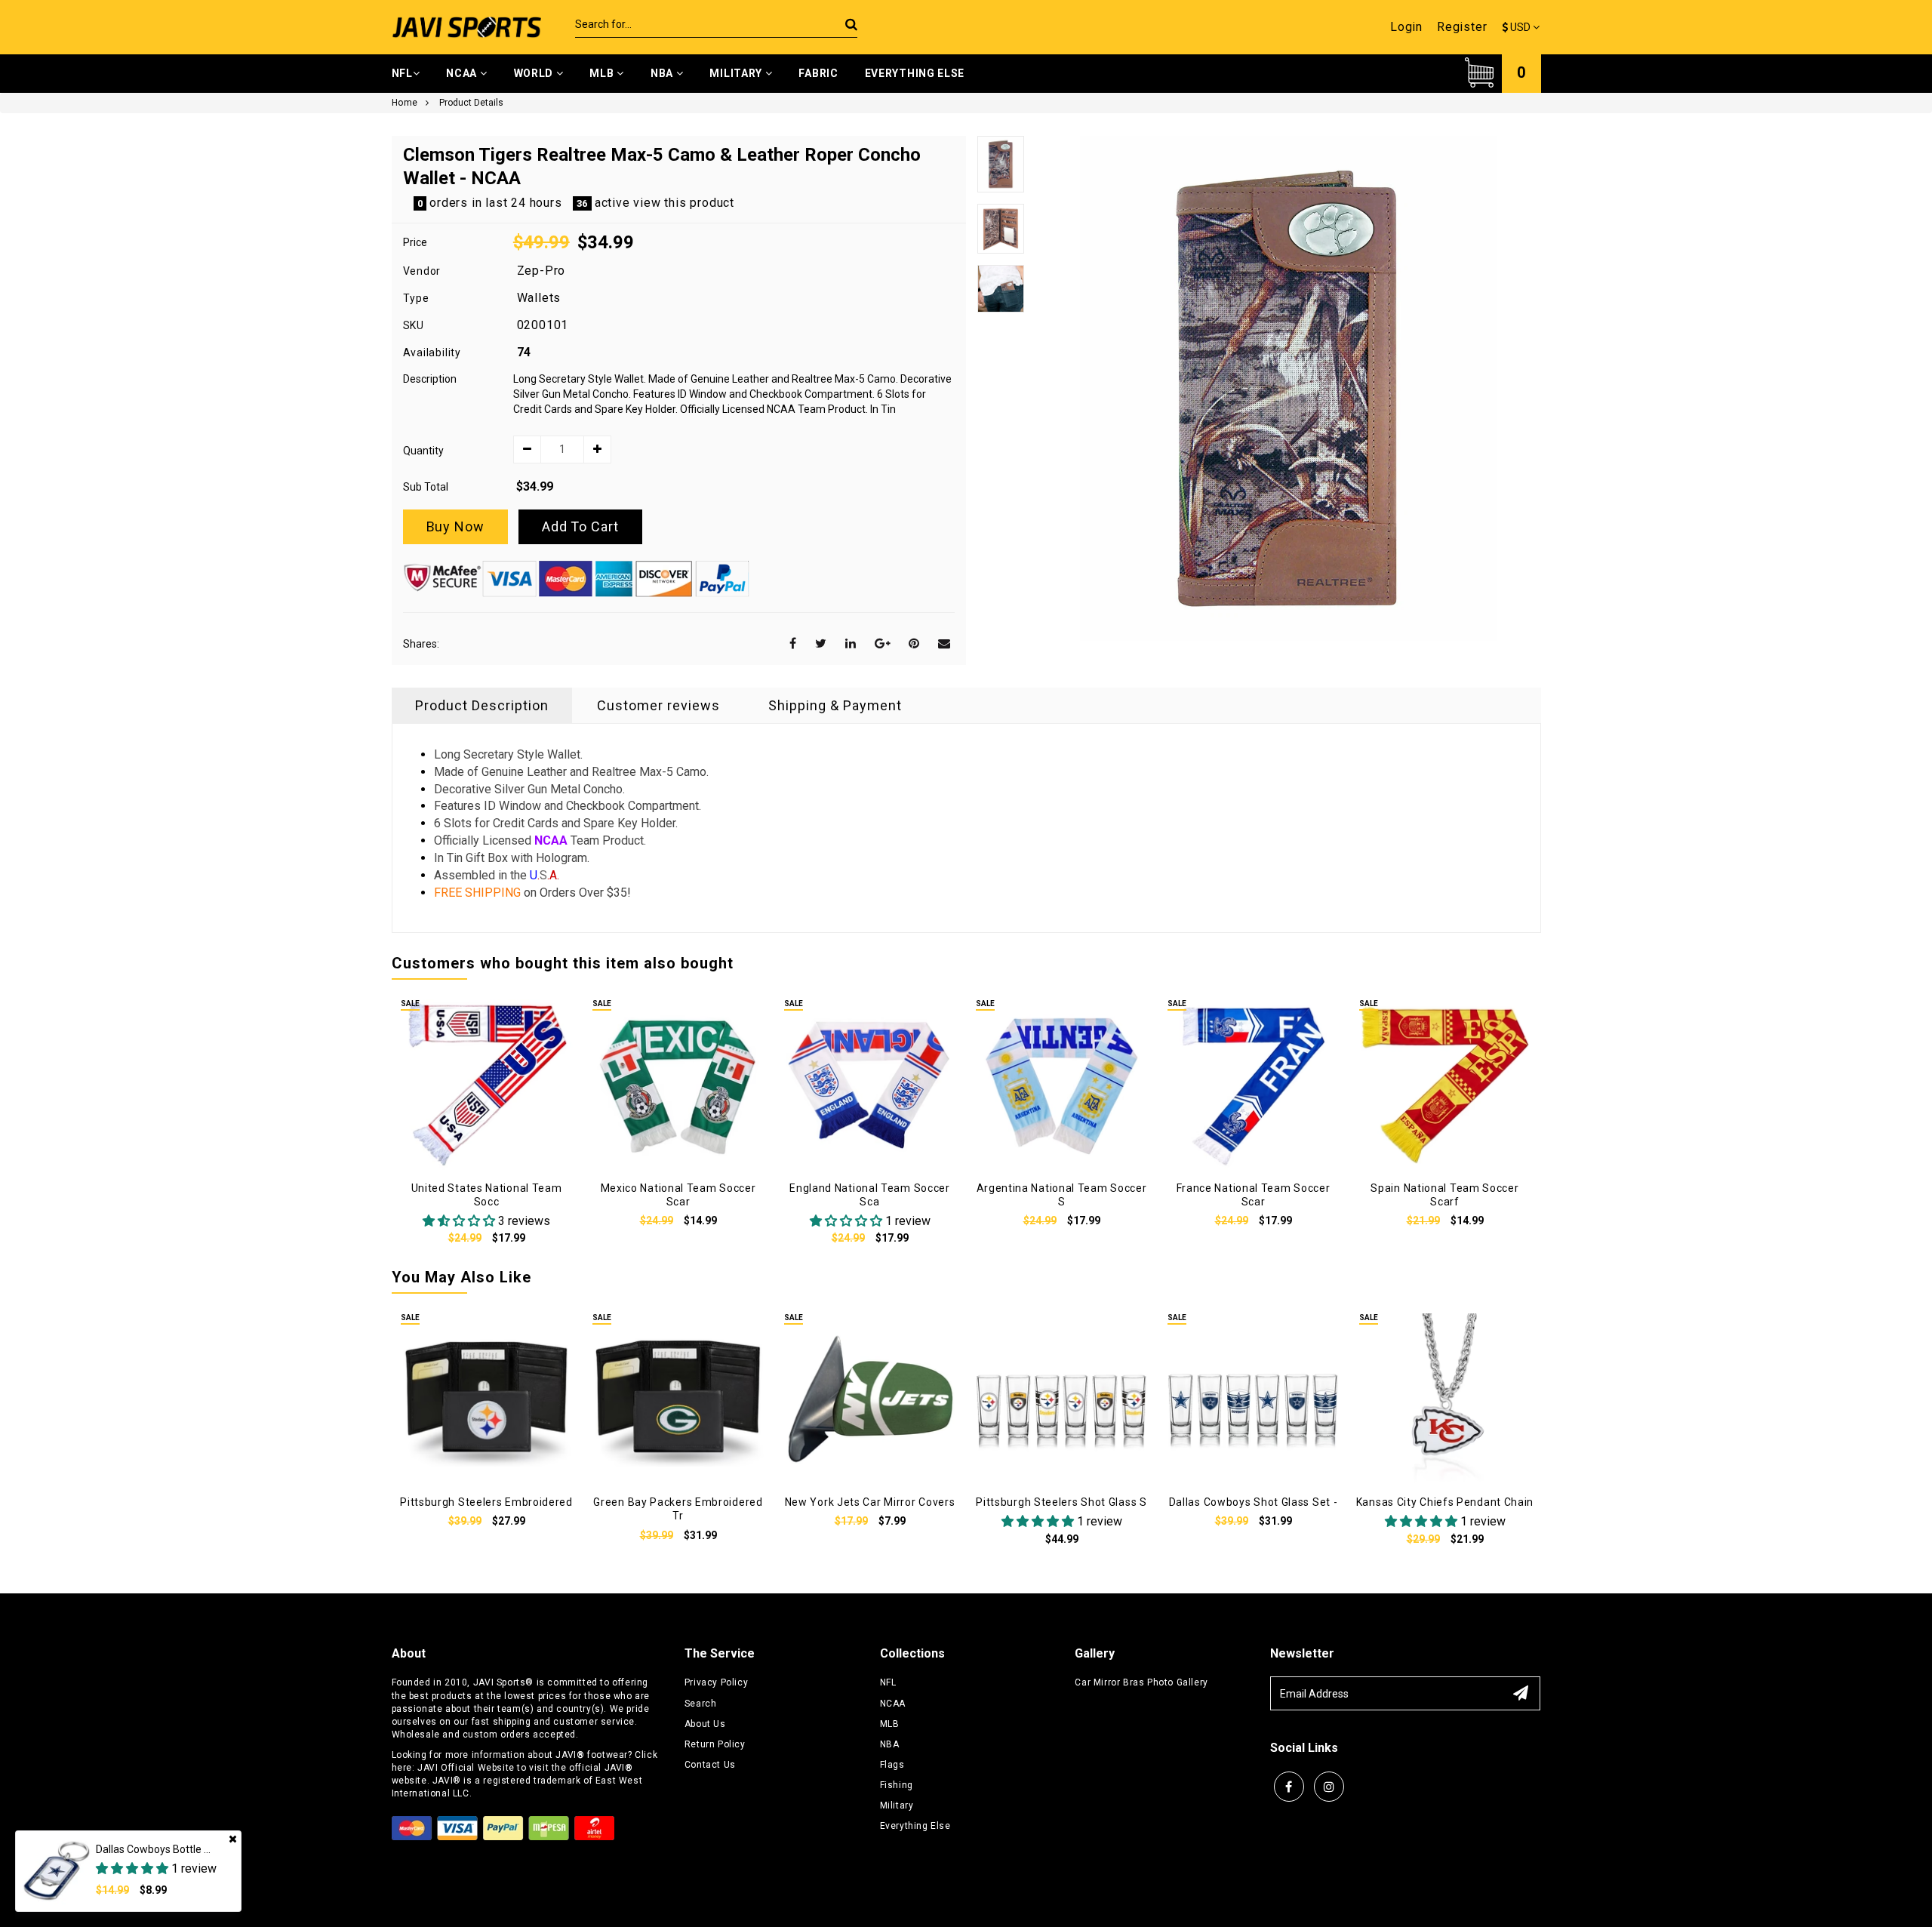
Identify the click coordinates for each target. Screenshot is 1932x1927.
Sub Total (426, 487)
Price (415, 242)
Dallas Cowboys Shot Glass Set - (1254, 1502)
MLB (603, 73)
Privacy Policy (716, 1682)
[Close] (233, 1839)
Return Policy (715, 1744)
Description (430, 379)
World (535, 73)
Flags (892, 1765)
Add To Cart (580, 526)
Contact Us (710, 1765)
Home (405, 103)
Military (737, 73)
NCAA (463, 73)
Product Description (482, 705)
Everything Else (915, 73)
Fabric (818, 73)
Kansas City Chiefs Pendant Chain (1445, 1502)
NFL (402, 73)
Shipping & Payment (835, 705)
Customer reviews (658, 705)
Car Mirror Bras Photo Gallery (1141, 1682)
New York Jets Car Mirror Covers (870, 1502)
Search (701, 1704)
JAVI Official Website (466, 1768)
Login (1406, 27)
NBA (663, 73)
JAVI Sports (500, 1682)
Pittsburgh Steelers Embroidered (486, 1502)
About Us (705, 1724)
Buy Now (455, 526)
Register (1462, 27)
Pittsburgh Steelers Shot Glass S (1061, 1502)
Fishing (897, 1785)
